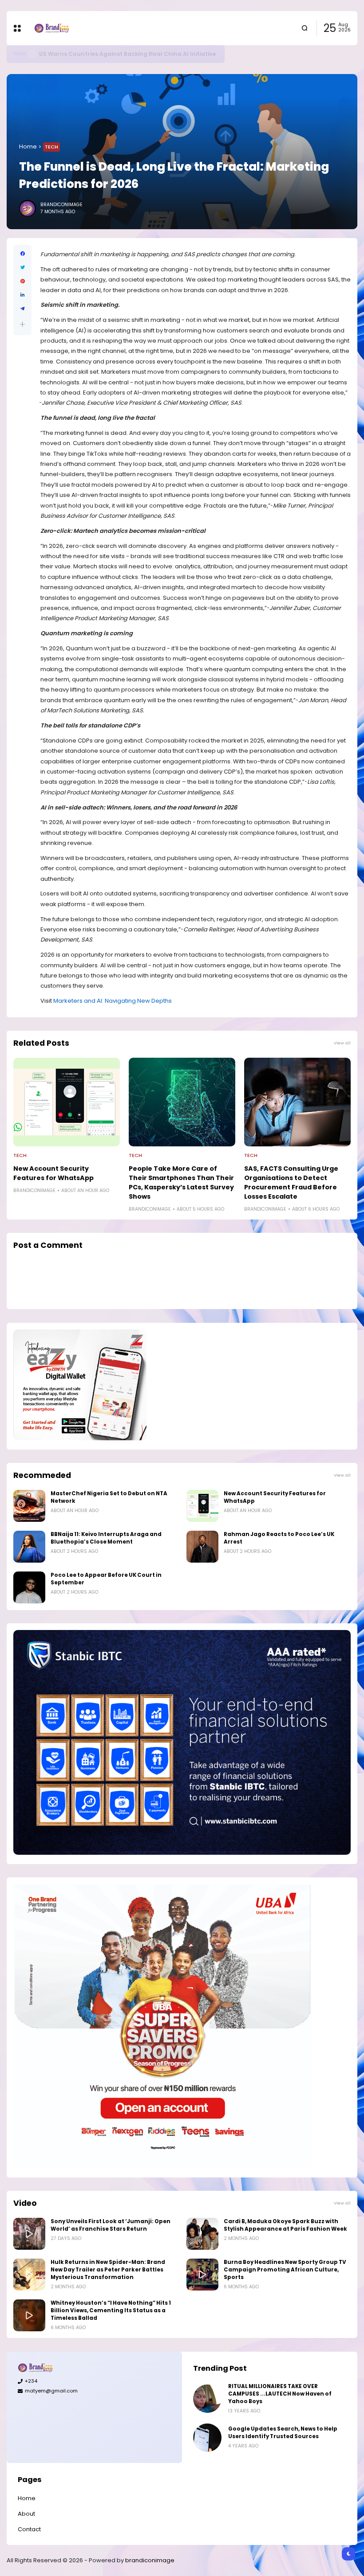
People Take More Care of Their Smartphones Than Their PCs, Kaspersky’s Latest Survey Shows (181, 1182)
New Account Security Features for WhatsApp (53, 1173)
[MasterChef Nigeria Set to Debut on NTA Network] (29, 1506)
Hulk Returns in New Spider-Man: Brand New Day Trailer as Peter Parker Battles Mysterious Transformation (108, 2270)
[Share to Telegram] (22, 309)
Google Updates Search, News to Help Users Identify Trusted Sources (283, 2433)
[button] (22, 324)
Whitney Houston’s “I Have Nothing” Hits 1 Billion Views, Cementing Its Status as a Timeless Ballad (111, 2310)
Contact (29, 2529)
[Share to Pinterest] (22, 281)
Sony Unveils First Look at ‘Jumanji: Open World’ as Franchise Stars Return (111, 2225)
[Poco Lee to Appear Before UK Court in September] (29, 1587)
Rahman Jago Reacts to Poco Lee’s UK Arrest (279, 1538)
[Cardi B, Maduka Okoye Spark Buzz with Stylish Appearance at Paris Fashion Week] (202, 2234)
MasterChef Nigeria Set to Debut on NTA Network (109, 1497)
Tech (20, 54)
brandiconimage (150, 2560)
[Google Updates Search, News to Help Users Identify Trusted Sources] (207, 2438)
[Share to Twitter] (22, 268)
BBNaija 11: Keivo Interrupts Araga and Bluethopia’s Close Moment (106, 1538)
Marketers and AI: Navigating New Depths (113, 1001)
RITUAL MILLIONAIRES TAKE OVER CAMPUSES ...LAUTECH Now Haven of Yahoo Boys (280, 2394)
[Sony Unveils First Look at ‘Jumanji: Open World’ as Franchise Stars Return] (29, 2234)
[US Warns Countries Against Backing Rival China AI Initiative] (32, 54)
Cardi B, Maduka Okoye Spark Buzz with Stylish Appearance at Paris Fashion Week (285, 2225)
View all (342, 1043)
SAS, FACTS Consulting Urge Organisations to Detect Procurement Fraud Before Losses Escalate (291, 1182)
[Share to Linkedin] (22, 295)
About (26, 2514)
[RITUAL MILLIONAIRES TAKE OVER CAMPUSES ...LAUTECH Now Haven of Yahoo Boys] (207, 2399)
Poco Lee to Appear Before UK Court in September (106, 1579)
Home (28, 147)
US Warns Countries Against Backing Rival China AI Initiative (127, 54)
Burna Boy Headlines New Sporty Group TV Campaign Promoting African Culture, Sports (285, 2270)
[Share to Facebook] (22, 254)
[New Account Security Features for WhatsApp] (67, 1102)
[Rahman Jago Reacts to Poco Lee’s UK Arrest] (202, 1547)
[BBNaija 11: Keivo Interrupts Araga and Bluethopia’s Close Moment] (29, 1547)
